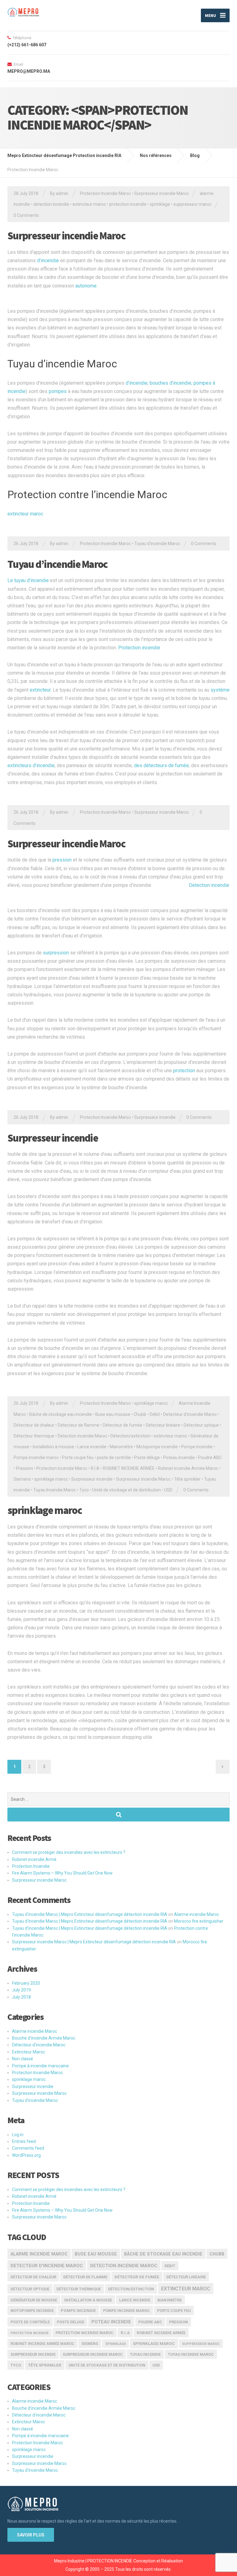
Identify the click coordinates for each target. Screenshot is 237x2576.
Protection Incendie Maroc (105, 193)
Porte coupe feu (78, 1458)
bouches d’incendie (170, 383)
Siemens (22, 1479)
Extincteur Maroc (29, 2052)
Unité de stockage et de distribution (127, 1490)
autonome (86, 286)
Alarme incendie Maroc (197, 1914)
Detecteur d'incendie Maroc (190, 1414)
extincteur (40, 690)
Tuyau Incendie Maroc (55, 1490)
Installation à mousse (53, 1447)
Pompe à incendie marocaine (40, 2066)
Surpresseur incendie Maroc (162, 193)
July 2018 (21, 1997)
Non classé (23, 2059)
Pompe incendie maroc (36, 1458)
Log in (18, 2135)
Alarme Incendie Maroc (39, 2254)
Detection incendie (209, 885)
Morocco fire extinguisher (199, 1921)
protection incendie (128, 204)
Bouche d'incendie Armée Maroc (44, 2038)
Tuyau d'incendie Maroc (157, 544)
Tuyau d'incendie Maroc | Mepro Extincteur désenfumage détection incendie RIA (90, 1914)
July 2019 (21, 1990)
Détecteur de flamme (79, 1425)
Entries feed (24, 2141)
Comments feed (28, 2148)
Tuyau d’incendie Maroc (62, 364)
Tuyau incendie (145, 2354)
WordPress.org (26, 2155)
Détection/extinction (130, 1436)
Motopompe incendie (157, 1447)
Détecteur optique (201, 1425)
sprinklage (160, 204)
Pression (25, 1468)
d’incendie (48, 260)
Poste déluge (147, 1458)
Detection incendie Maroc (82, 1436)
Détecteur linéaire (163, 1425)
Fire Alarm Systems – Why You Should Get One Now (62, 1873)
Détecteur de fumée (123, 1425)
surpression (56, 953)
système (220, 690)
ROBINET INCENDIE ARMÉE (129, 1468)
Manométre (121, 1447)
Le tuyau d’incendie (28, 580)
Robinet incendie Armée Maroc (188, 1468)
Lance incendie (92, 1447)
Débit (155, 1414)
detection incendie (51, 204)
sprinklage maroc (151, 1403)
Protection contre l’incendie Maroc (87, 494)
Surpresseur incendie (155, 1117)
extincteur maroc (89, 204)
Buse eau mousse (113, 1414)
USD (168, 1490)
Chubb (140, 1414)
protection (184, 1071)
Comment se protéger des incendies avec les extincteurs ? (69, 1852)
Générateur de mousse (34, 2300)
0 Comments (26, 215)
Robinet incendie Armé (34, 1859)
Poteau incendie (179, 1458)
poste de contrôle (114, 1458)
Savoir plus (31, 2535)
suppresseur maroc (192, 204)
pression (62, 860)
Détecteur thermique (34, 1436)
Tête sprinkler (187, 1479)
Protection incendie (139, 648)
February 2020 (26, 1983)
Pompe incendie (197, 1447)
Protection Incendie (31, 1866)
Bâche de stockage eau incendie (61, 1414)
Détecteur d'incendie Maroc (39, 2045)
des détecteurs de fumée (161, 765)
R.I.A (95, 1468)
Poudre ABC (210, 1458)
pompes (58, 391)
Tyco (84, 1490)
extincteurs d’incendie (31, 765)
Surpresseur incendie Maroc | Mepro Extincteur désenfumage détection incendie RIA (94, 1942)
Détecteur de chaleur (34, 1425)
